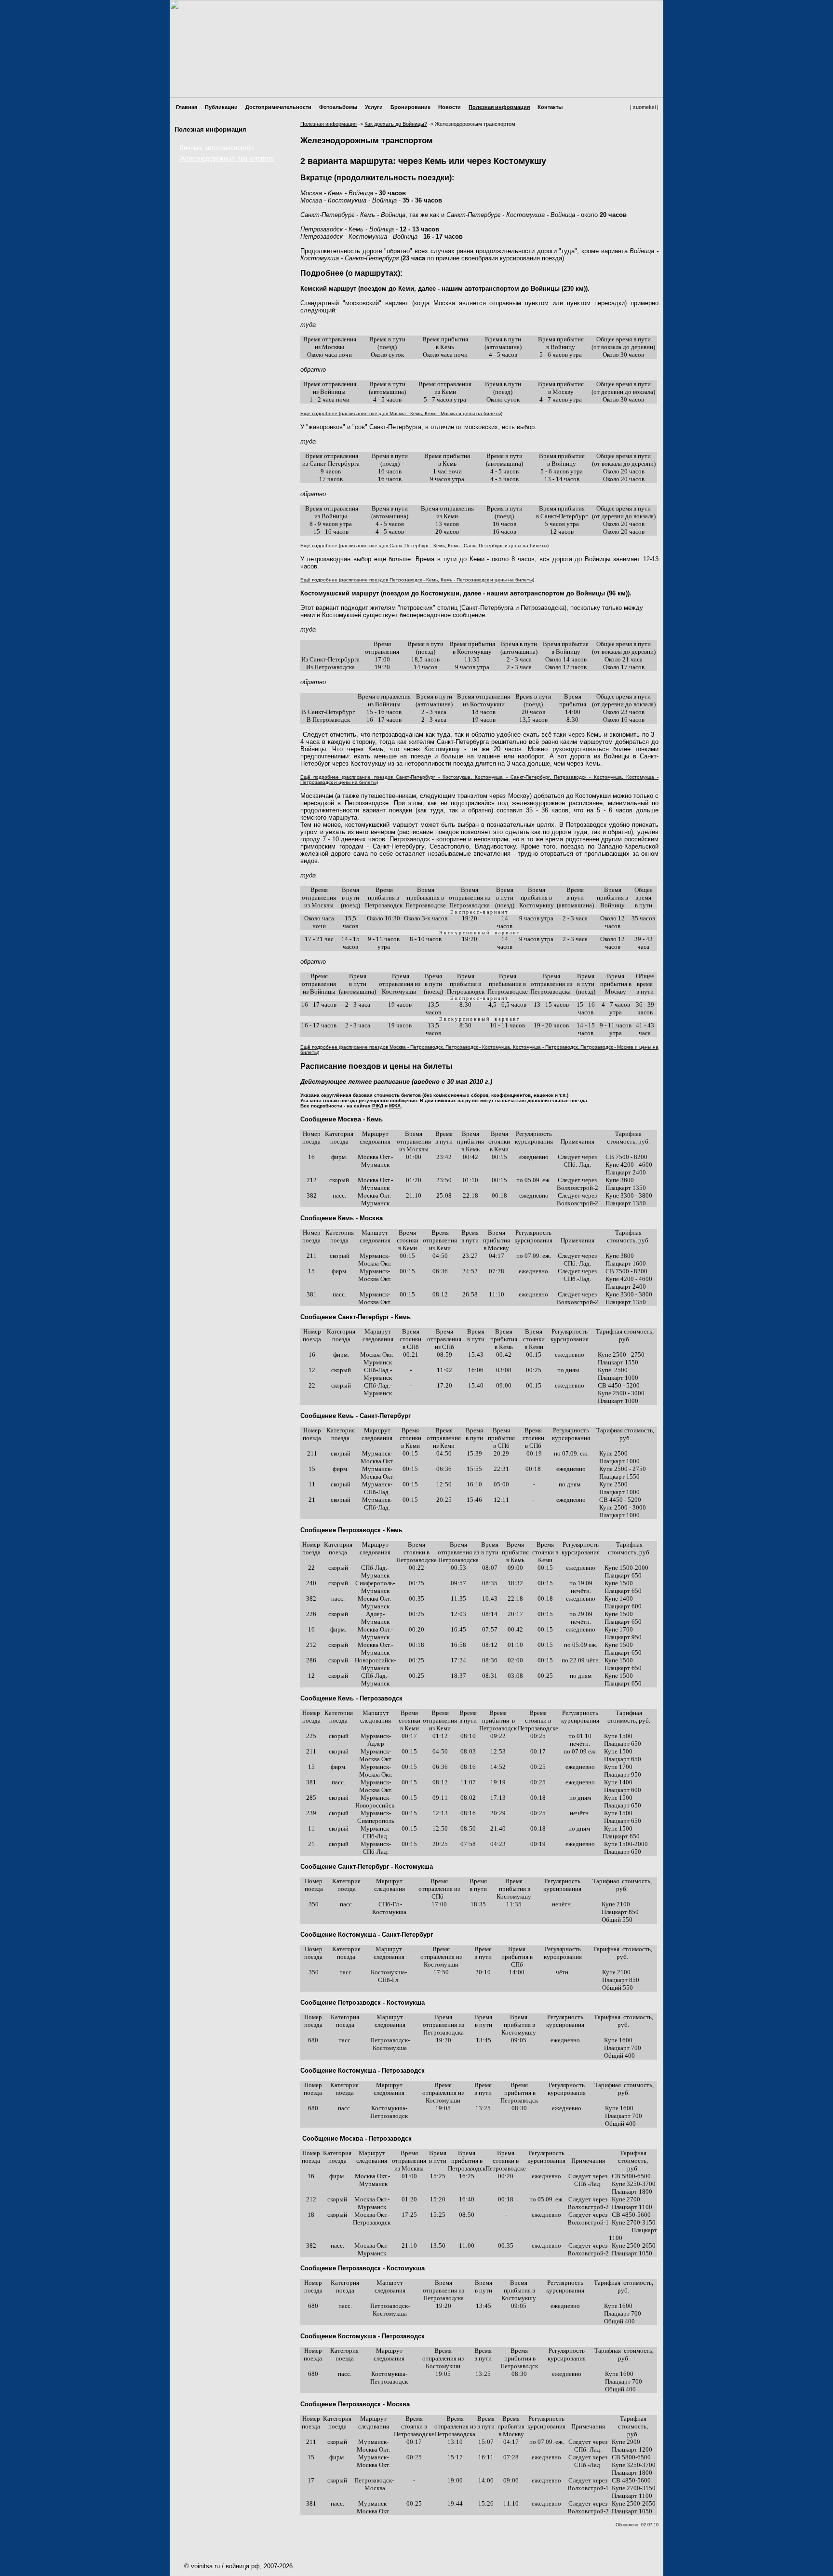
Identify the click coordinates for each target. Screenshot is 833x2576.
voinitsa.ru (205, 2566)
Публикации (221, 107)
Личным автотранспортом (217, 148)
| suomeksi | (644, 107)
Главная (187, 107)
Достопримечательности (278, 107)
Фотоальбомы (338, 107)
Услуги (374, 107)
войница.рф (243, 2566)
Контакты (550, 107)
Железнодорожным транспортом (227, 158)
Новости (450, 107)
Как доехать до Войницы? (396, 124)
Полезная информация (499, 107)
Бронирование (410, 107)
